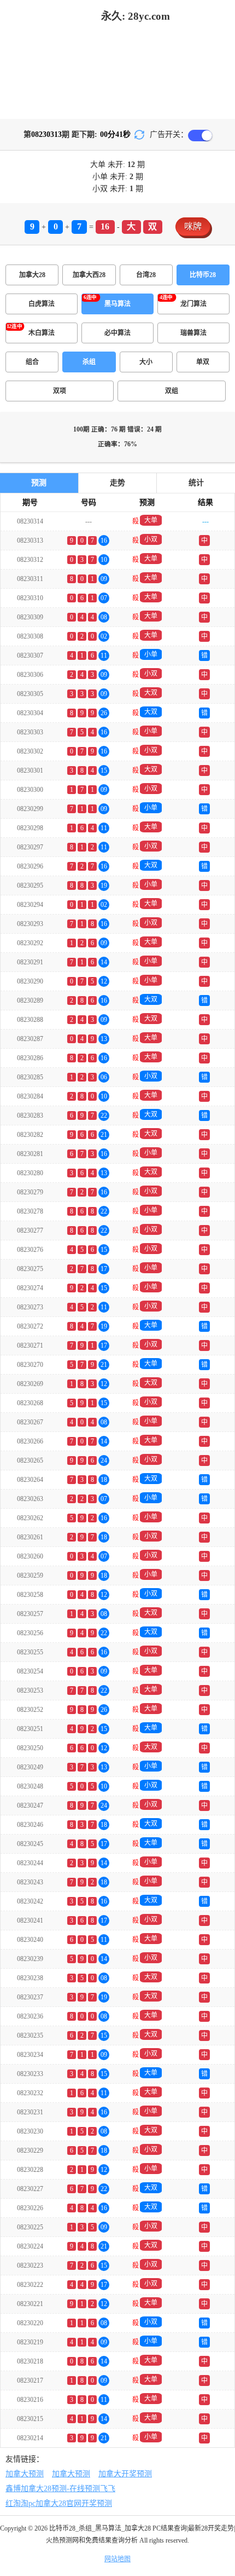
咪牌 (193, 226)
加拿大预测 (25, 2474)
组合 (32, 362)
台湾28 (146, 275)
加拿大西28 (89, 275)
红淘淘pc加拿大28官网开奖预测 (59, 2503)
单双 (203, 362)
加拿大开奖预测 (125, 2474)
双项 (60, 391)
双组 (172, 391)
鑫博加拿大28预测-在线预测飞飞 (60, 2489)
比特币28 (203, 275)
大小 (146, 362)
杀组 (89, 362)
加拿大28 (32, 275)
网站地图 (117, 2559)
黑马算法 (117, 304)
